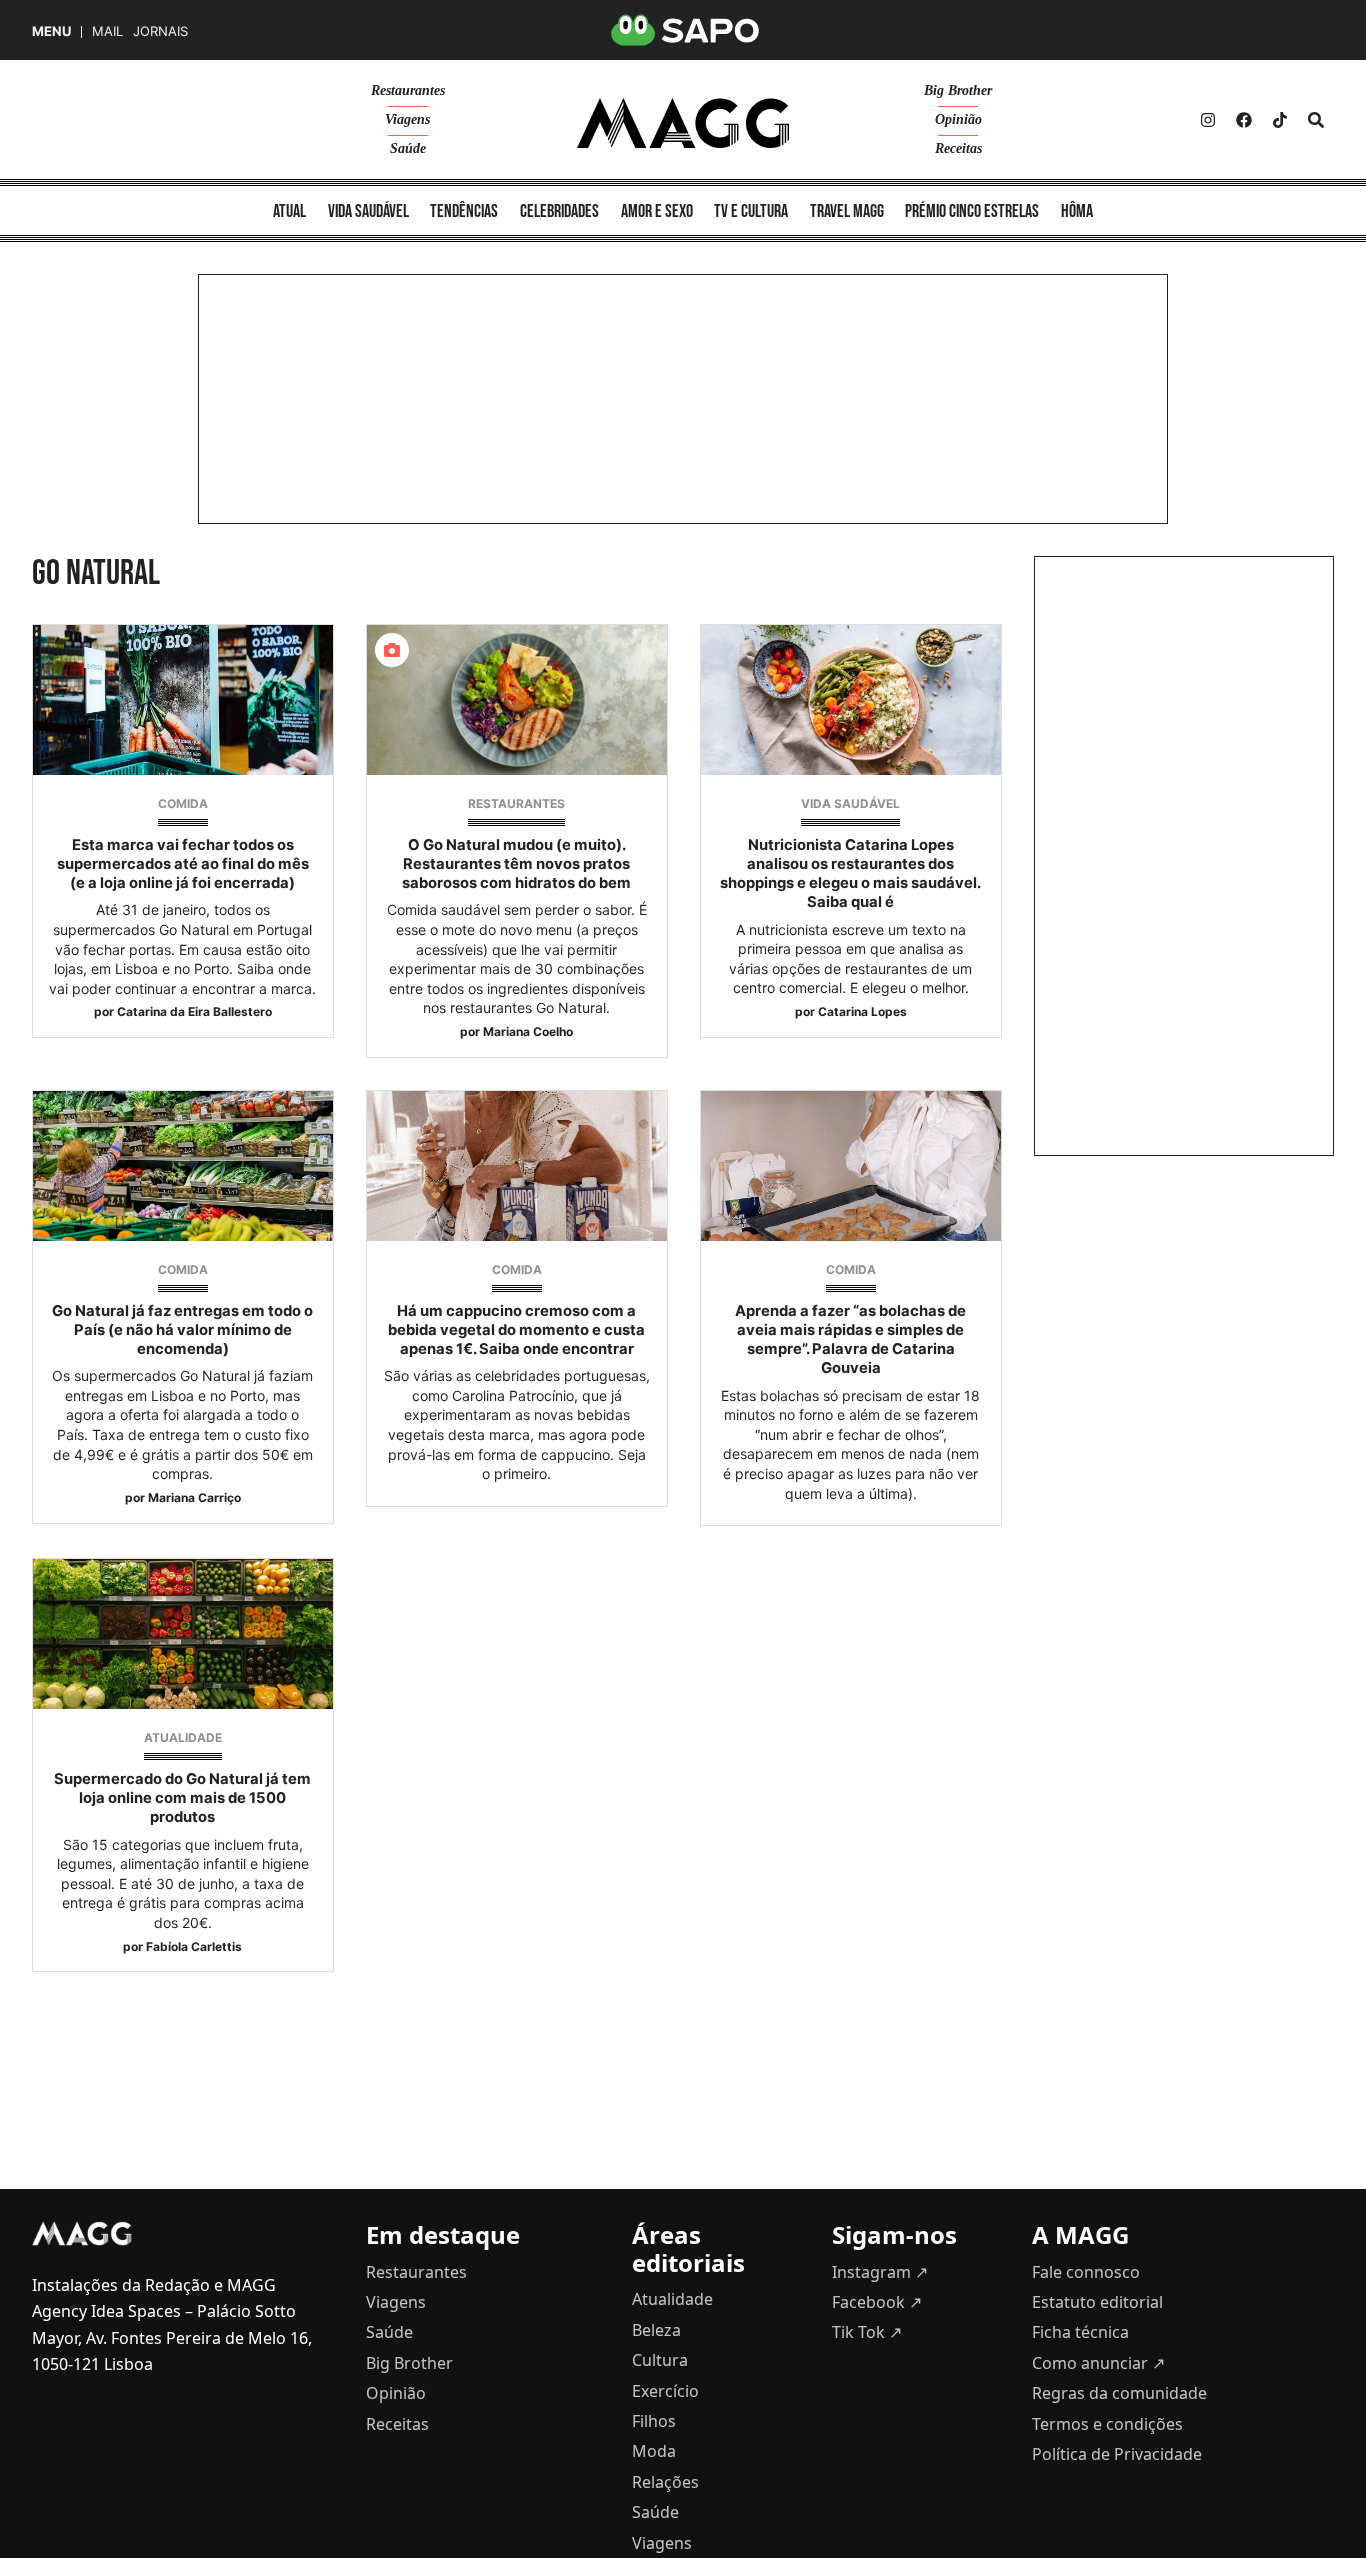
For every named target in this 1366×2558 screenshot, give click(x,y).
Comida (183, 803)
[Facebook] (1244, 120)
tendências (464, 211)
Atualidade (183, 1737)
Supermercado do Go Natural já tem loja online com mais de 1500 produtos (182, 1798)
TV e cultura (751, 211)
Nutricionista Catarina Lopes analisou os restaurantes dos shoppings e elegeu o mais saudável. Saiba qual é (850, 874)
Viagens (407, 119)
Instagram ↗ (880, 2272)
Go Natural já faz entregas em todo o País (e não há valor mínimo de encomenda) (182, 1330)
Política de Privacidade (1117, 2454)
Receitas (958, 148)
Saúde (408, 148)
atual (289, 211)
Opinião (958, 119)
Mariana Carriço (194, 1497)
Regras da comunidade (1119, 2393)
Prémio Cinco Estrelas (972, 211)
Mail (107, 31)
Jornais (160, 31)
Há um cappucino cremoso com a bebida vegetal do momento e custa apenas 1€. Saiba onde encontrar (516, 1330)
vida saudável (368, 211)
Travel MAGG (847, 211)
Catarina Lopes (862, 1011)
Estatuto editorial (1097, 2302)
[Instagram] (1208, 120)
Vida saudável (850, 803)
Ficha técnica (1080, 2332)
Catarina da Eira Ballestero (194, 1011)
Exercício (665, 2391)
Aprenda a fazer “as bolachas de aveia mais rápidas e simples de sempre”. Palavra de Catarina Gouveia (850, 1340)
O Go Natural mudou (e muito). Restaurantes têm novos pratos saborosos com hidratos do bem (516, 864)
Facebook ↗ (877, 2302)
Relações (665, 2482)
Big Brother (958, 90)
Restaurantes (408, 90)
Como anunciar (1098, 2363)
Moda (654, 2451)
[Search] (1316, 120)
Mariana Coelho (528, 1031)
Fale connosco (1086, 2272)
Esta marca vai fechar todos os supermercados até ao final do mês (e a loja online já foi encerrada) (183, 864)
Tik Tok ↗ (867, 2332)
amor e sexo (657, 211)
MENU (51, 31)
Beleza (656, 2330)
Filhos (654, 2421)
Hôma (1077, 211)
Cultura (660, 2360)
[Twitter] (1280, 120)
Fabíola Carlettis (194, 1946)
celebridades (559, 211)
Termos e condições (1107, 2424)
